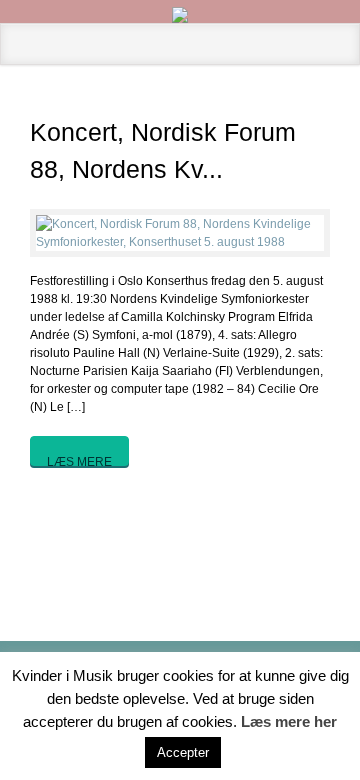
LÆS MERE (79, 460)
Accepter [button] (183, 752)
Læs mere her (289, 721)
